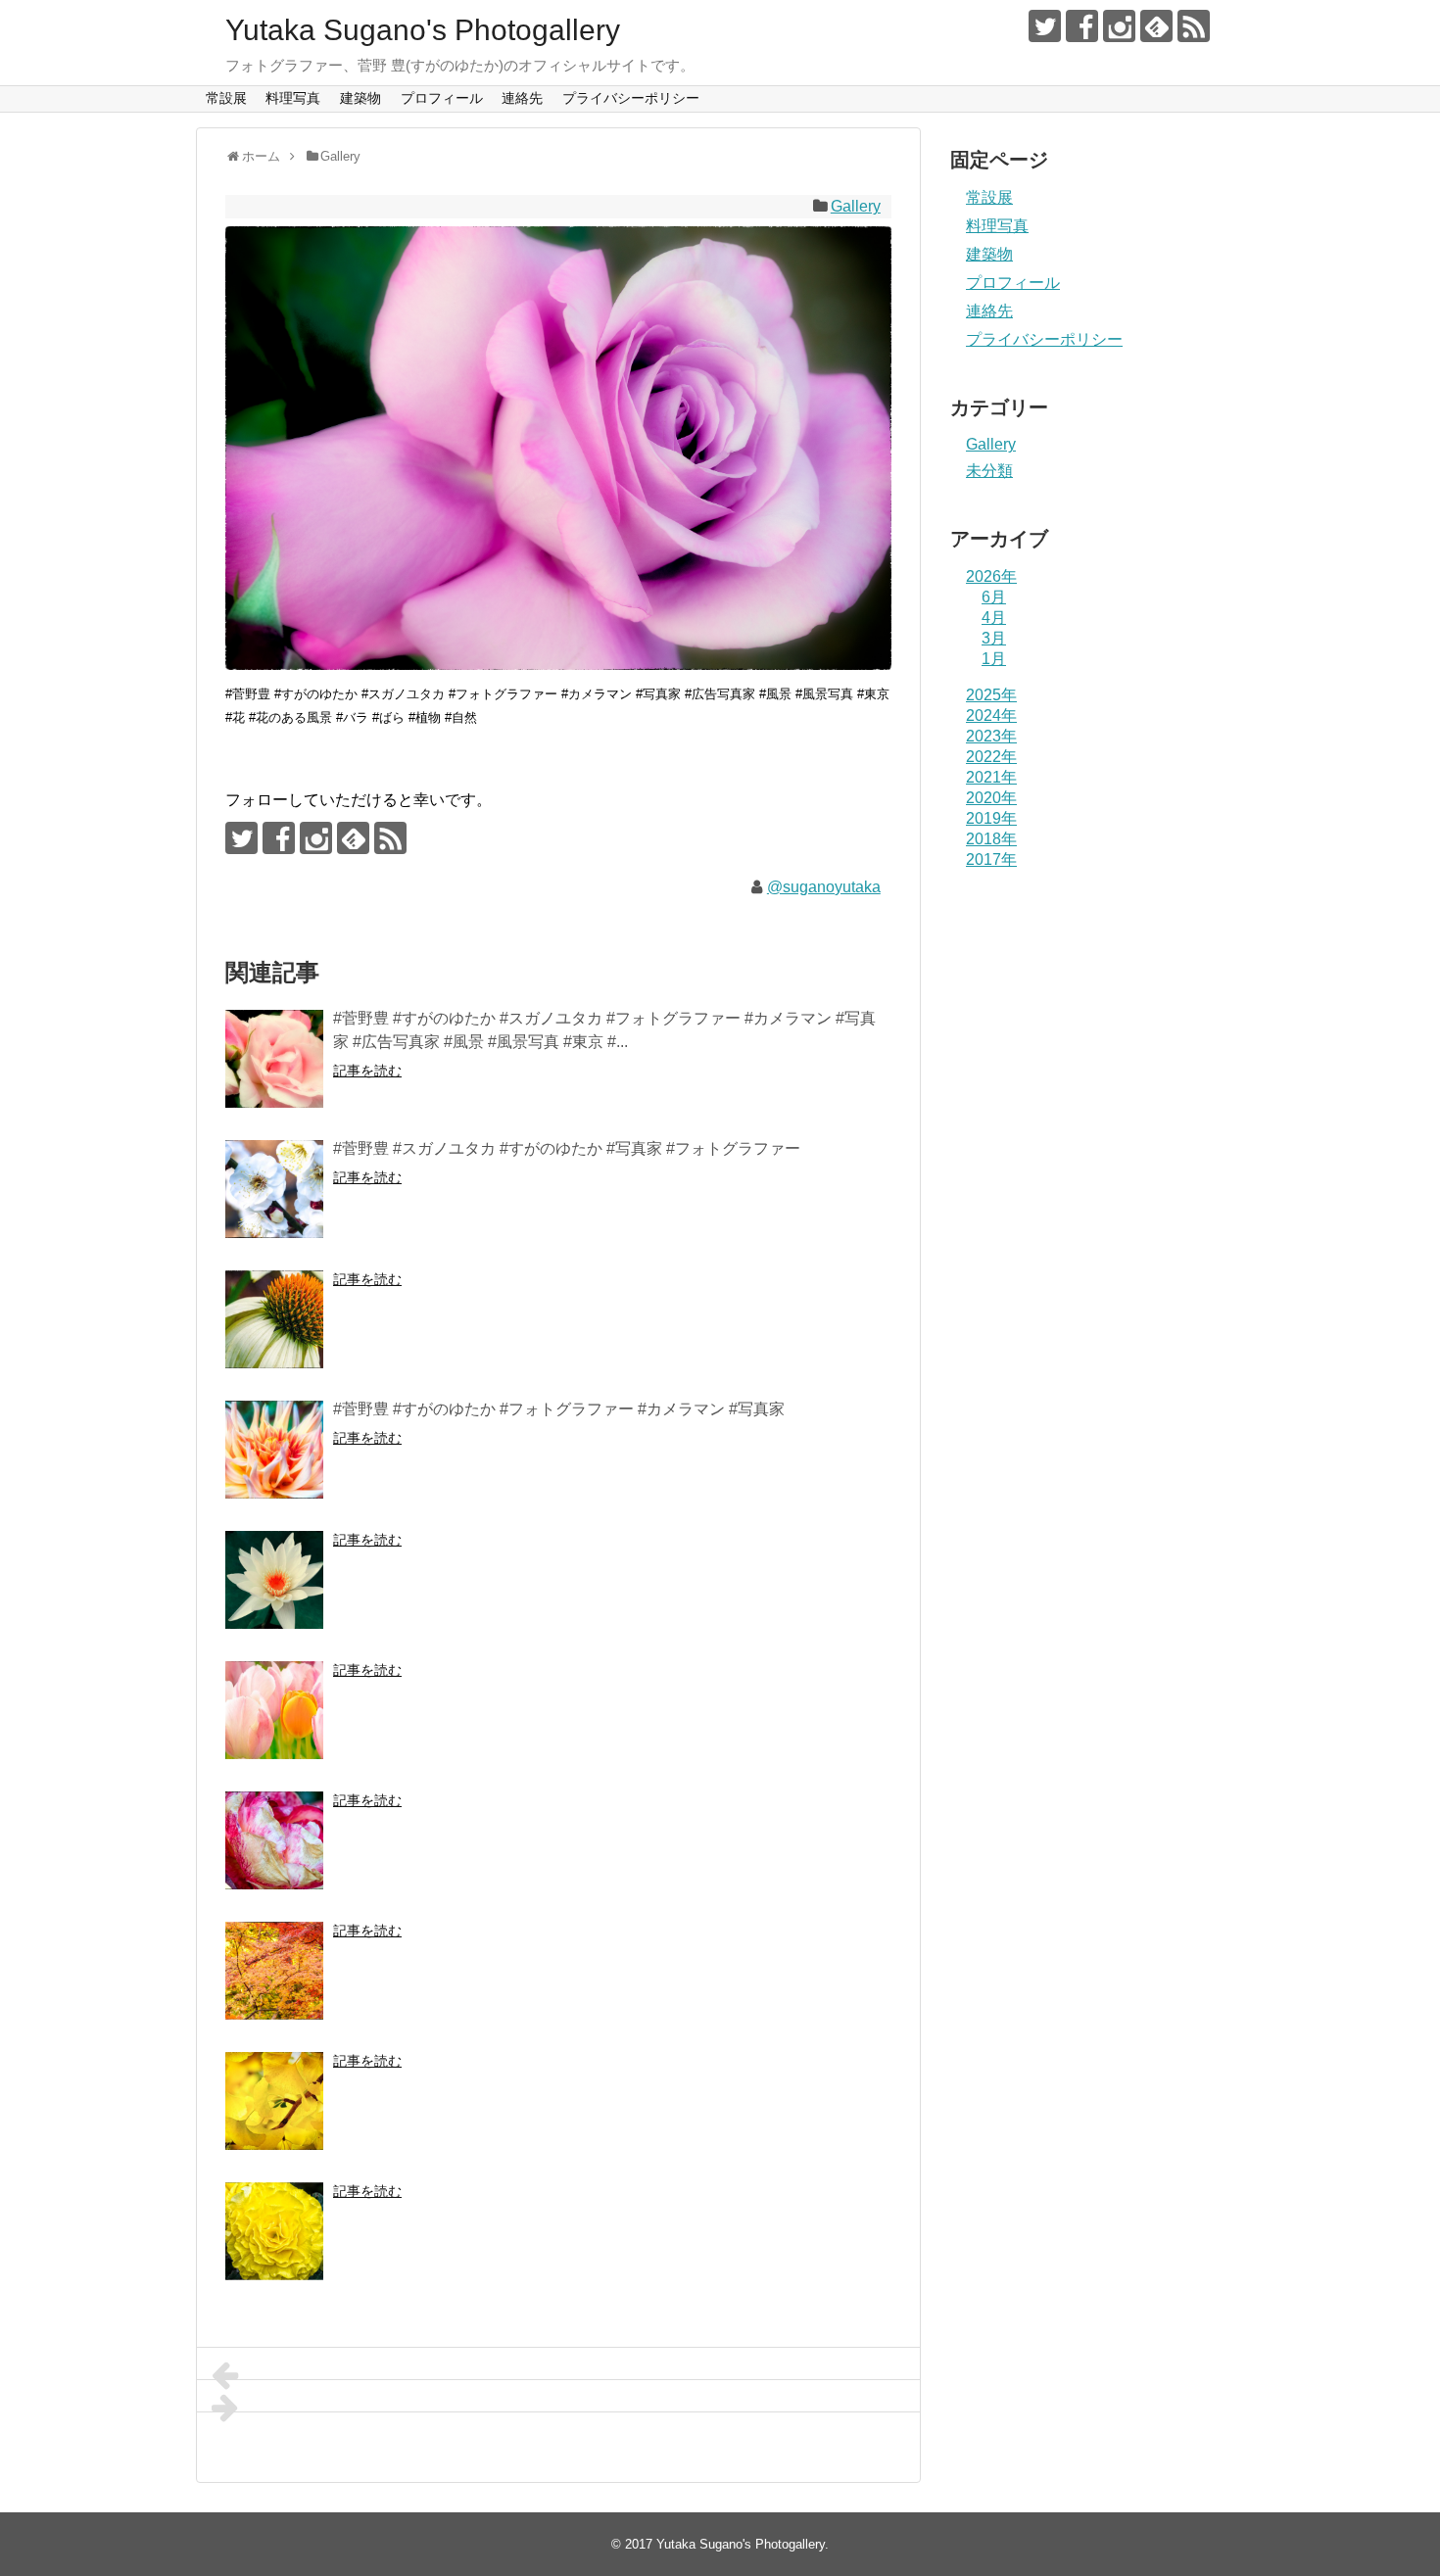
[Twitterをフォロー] (1045, 26)
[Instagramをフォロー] (1119, 26)
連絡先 (522, 98)
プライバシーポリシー (631, 98)
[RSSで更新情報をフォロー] (1194, 26)
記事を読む (367, 1071)
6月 (994, 597)
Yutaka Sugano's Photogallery (423, 30)
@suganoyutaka (824, 887)
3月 (994, 638)
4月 (994, 618)
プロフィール (442, 98)
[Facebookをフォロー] (1082, 26)
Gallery (856, 206)
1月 (994, 659)
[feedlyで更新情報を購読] (1156, 26)
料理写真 (293, 98)
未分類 (989, 471)
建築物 (360, 98)
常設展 (226, 98)
